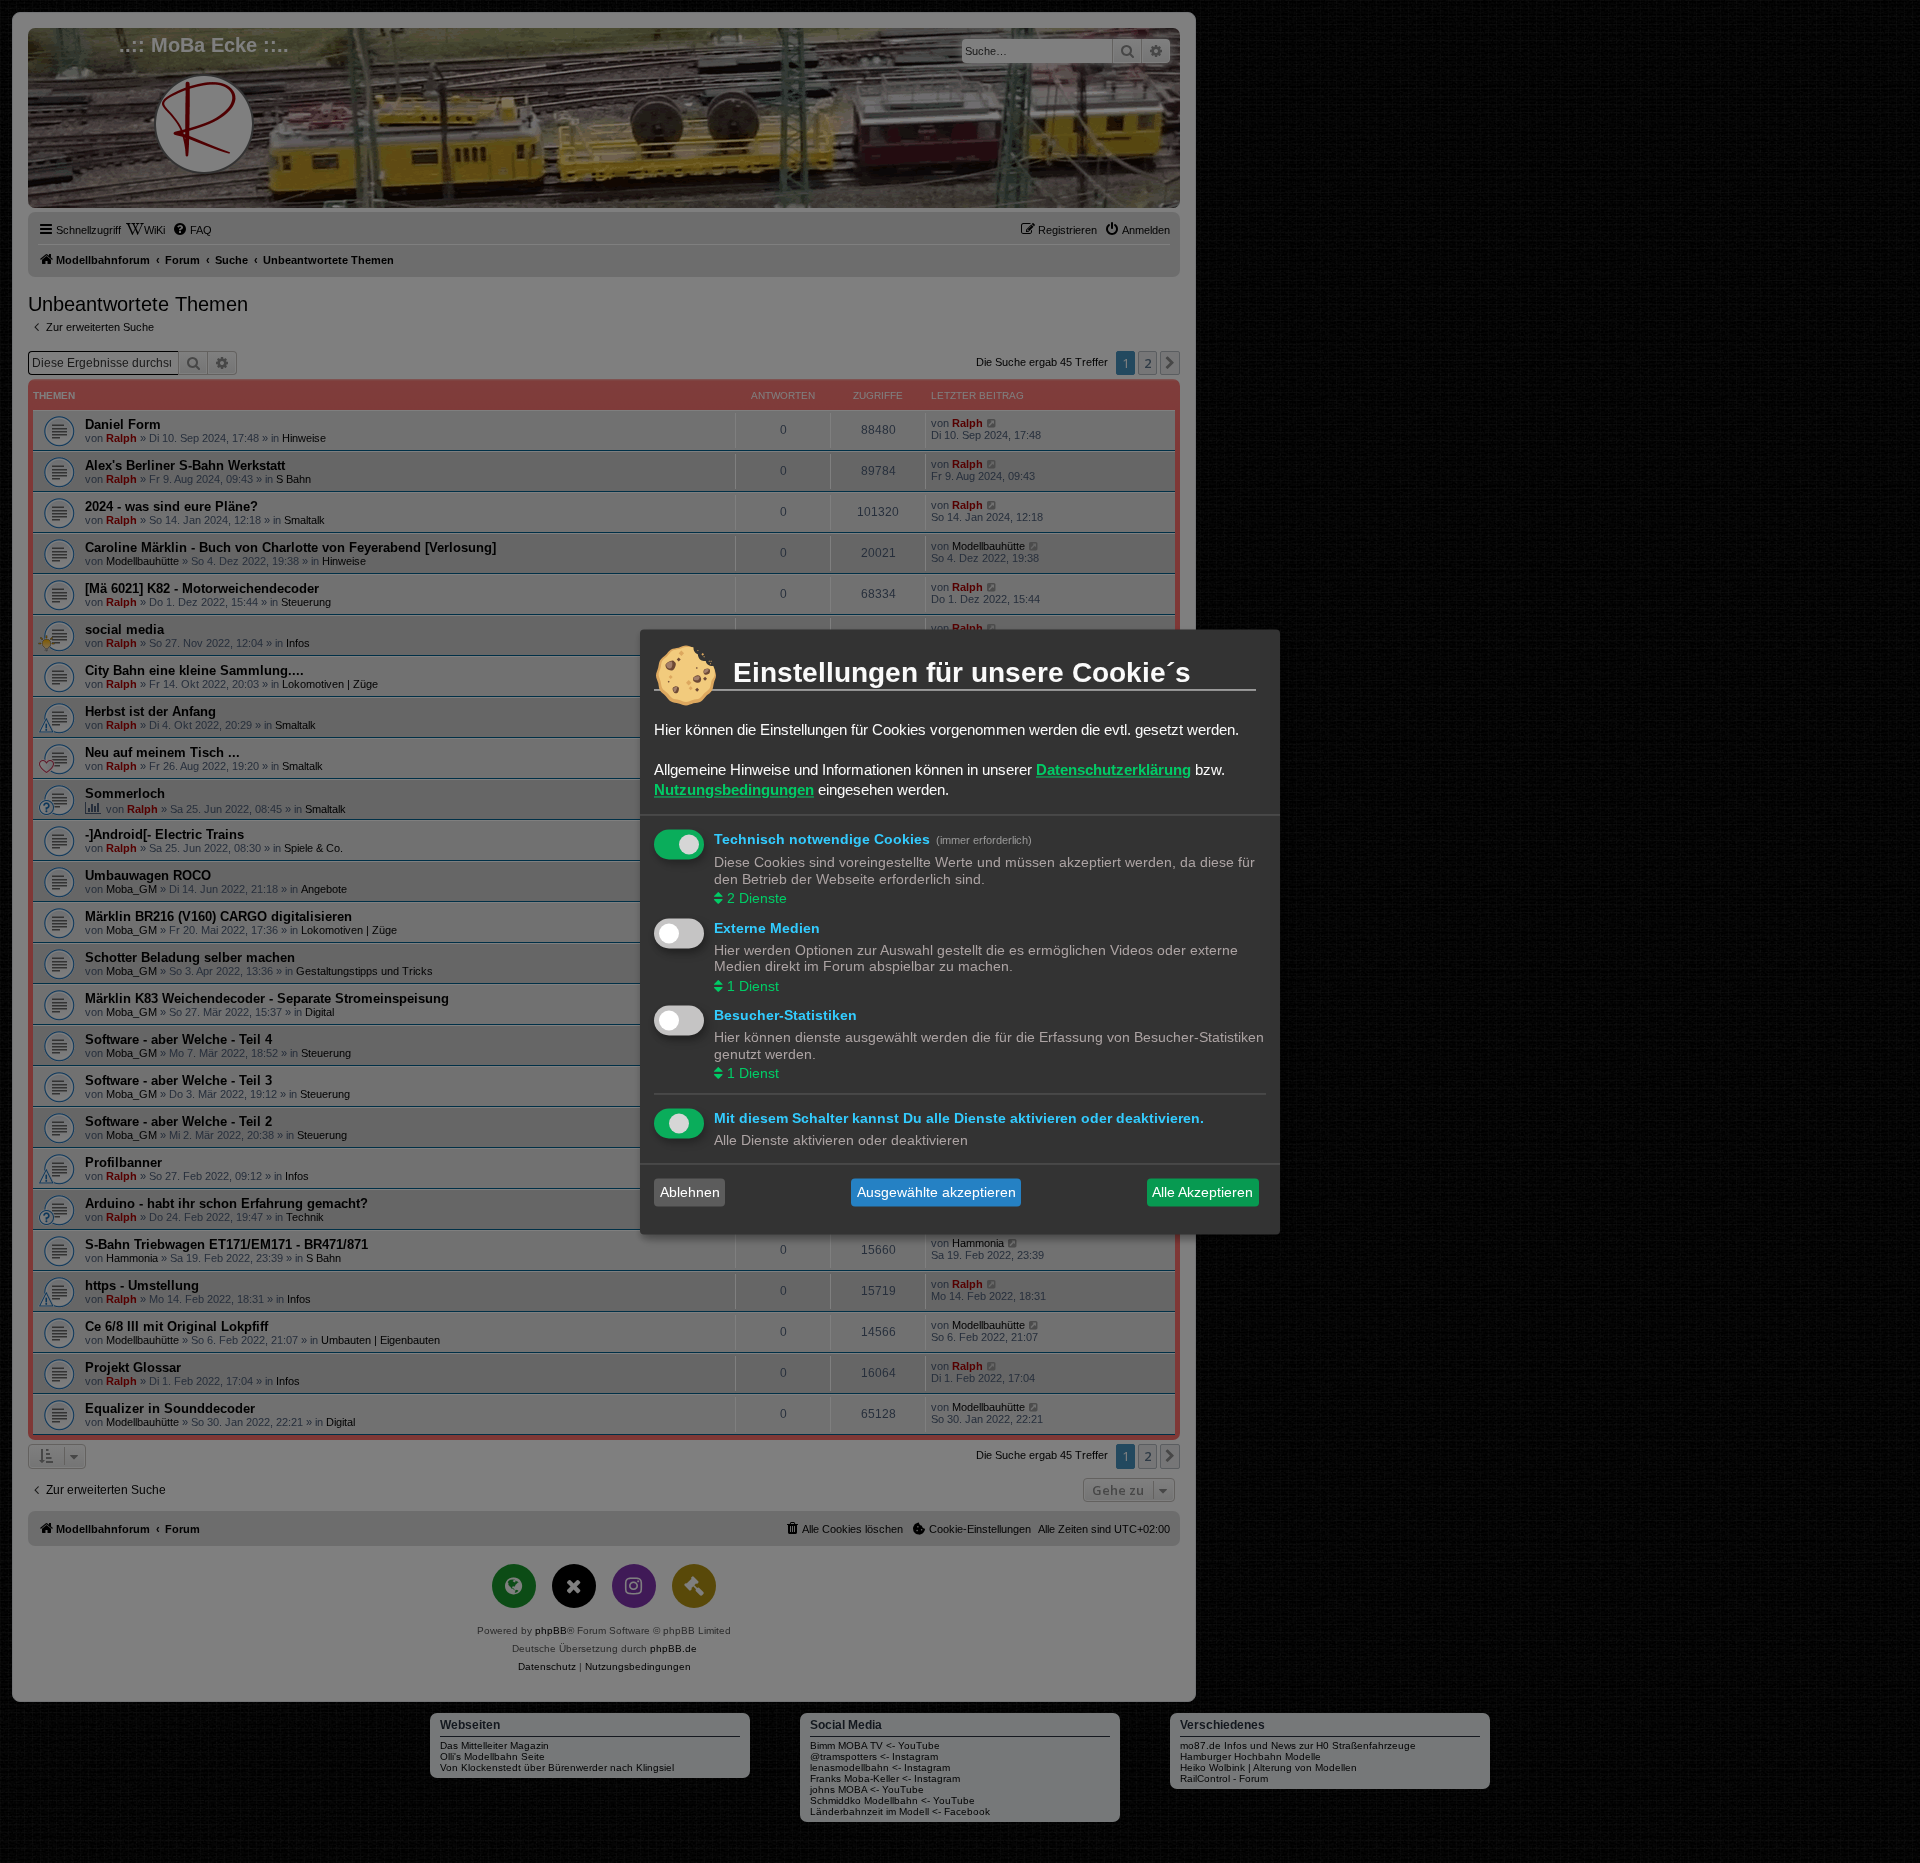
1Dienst (753, 986)
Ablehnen (690, 1192)
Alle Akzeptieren (1202, 1192)
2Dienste (757, 899)
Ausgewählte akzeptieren (936, 1192)
